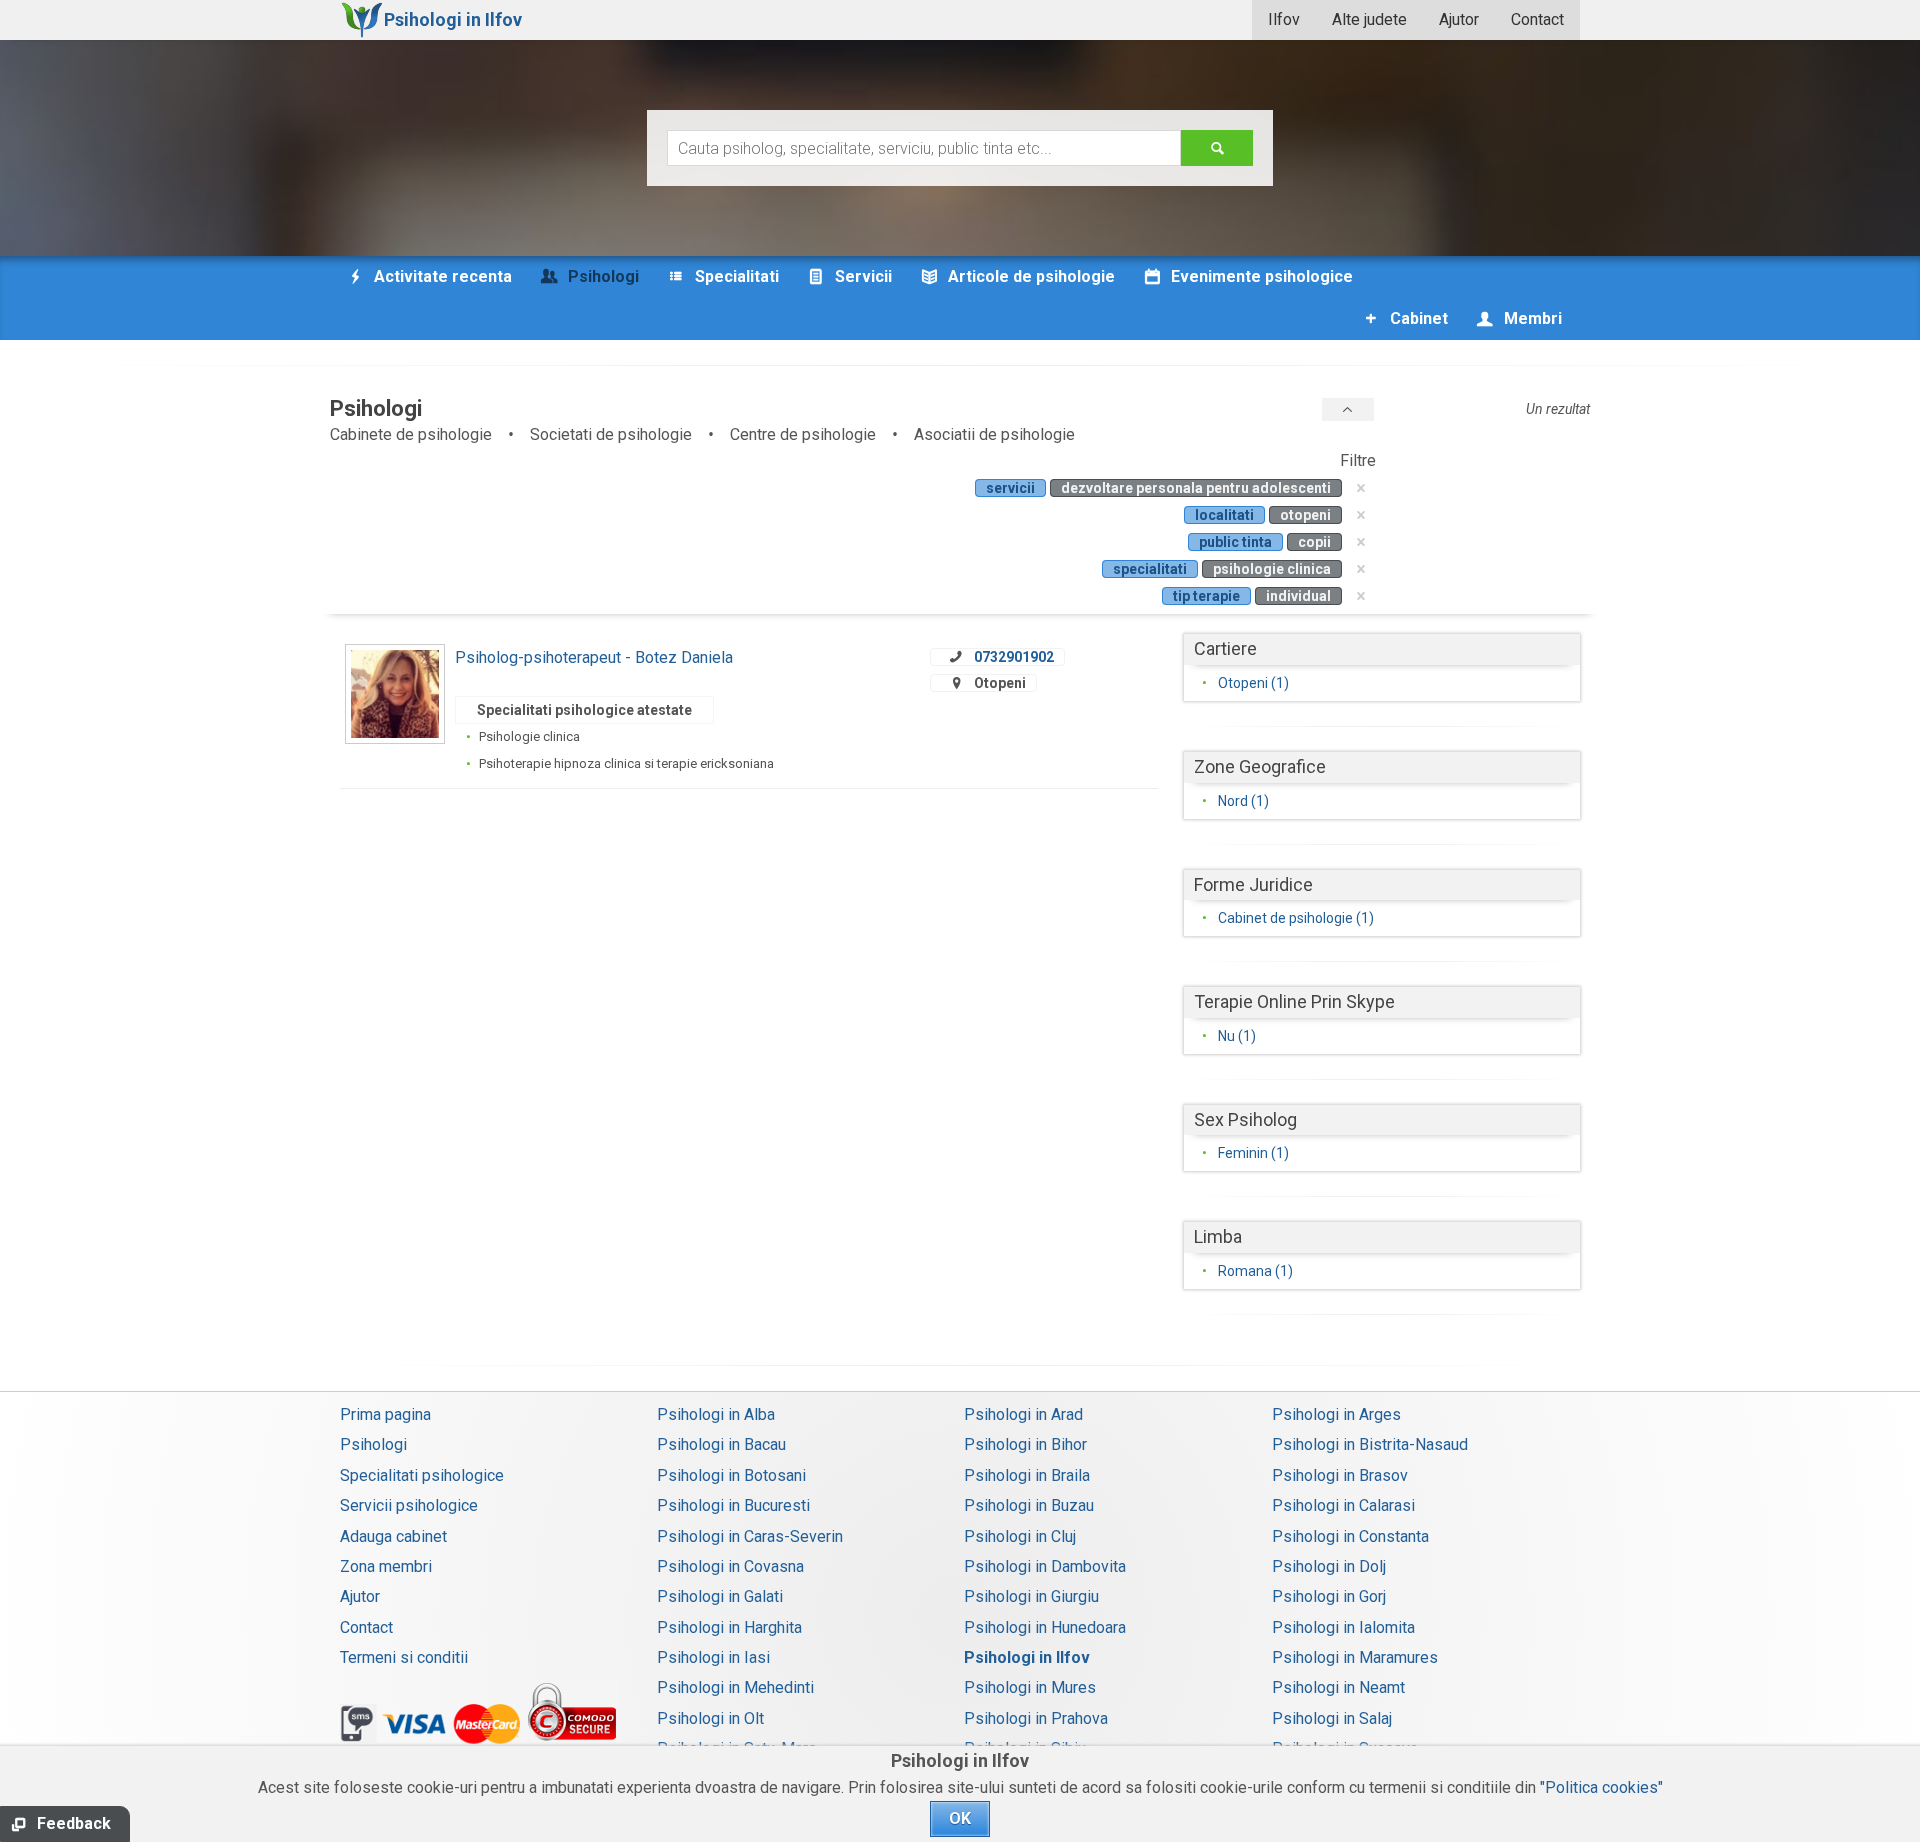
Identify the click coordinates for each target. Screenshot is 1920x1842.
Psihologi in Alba (716, 1414)
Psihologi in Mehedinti (735, 1687)
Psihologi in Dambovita (1045, 1566)
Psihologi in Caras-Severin (750, 1536)
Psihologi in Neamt (1338, 1687)
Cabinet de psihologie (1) (1296, 918)
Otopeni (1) (1253, 683)
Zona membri (386, 1566)
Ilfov (1284, 19)
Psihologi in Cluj (1020, 1536)
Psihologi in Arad (1023, 1414)
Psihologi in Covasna (730, 1566)
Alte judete (1369, 19)
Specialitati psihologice (422, 1475)
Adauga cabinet (393, 1536)
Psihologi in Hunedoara (1045, 1627)
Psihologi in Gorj (1329, 1596)
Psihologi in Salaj (1332, 1718)
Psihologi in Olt (710, 1718)
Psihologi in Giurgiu (1031, 1596)
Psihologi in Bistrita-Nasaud (1370, 1444)
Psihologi (373, 1444)
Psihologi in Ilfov (1027, 1657)
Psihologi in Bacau (721, 1444)
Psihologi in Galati (720, 1596)
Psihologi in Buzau (1029, 1505)
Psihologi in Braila (1027, 1475)
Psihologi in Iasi (713, 1657)
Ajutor (1459, 19)
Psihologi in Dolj (1329, 1566)
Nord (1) (1243, 801)
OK (960, 1818)
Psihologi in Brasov (1340, 1475)
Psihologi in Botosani (731, 1475)
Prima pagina (385, 1414)
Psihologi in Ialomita (1343, 1627)
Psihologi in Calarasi (1343, 1505)
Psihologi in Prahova (1036, 1718)
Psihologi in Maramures (1355, 1657)
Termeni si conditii (404, 1657)
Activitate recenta (441, 276)
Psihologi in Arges (1336, 1414)
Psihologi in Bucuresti (733, 1505)
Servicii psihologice (409, 1505)
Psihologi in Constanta (1350, 1536)
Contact (1537, 19)
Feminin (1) (1253, 1153)
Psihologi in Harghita (729, 1627)
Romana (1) (1255, 1271)
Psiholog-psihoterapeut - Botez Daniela (594, 657)
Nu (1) (1237, 1036)
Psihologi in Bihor (1025, 1444)
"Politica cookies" (1601, 1787)
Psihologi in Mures (1030, 1687)
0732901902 (1014, 657)
